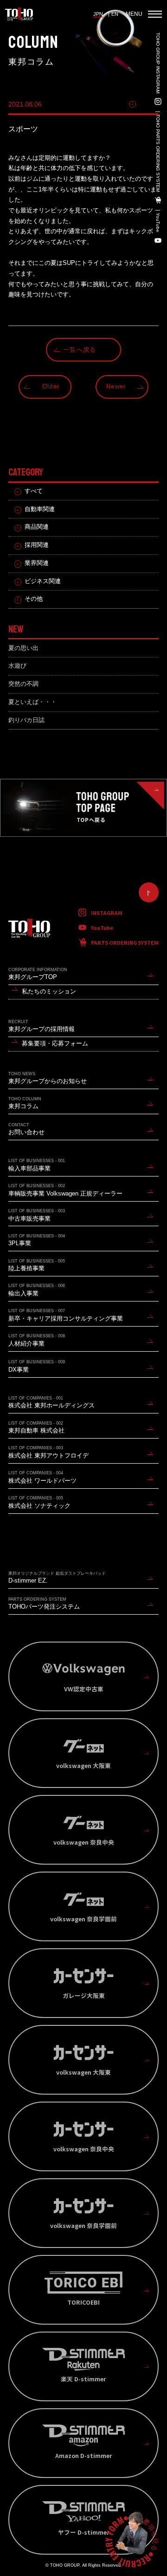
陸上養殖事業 (37, 1265)
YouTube (158, 223)
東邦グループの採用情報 (42, 1026)
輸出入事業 (37, 1290)
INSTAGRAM (107, 913)
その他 (149, 104)
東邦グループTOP (38, 974)
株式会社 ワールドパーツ (42, 1477)
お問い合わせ (26, 1129)
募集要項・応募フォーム (55, 1044)
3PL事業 (37, 1240)
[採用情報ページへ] (132, 2541)
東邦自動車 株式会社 (36, 1428)
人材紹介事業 (37, 1340)
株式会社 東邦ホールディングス (51, 1403)
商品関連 (37, 527)
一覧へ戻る (80, 350)
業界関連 (37, 563)
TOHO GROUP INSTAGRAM (158, 63)
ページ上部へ (149, 892)
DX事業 (37, 1366)
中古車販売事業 (37, 1215)
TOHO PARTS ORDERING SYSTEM (158, 153)
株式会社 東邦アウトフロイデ (48, 1452)
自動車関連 (40, 509)
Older (51, 387)
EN (115, 14)
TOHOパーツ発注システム (44, 1604)
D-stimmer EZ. (57, 1578)
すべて (34, 491)
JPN (98, 14)
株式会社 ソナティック (39, 1502)
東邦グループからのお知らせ (48, 1078)
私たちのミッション (49, 992)
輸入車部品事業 (37, 1165)
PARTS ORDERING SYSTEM (125, 942)
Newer (116, 387)
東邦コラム (25, 1103)
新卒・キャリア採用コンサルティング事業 (66, 1315)
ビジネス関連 (43, 581)
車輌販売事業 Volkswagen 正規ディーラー (65, 1190)
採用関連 (37, 545)
